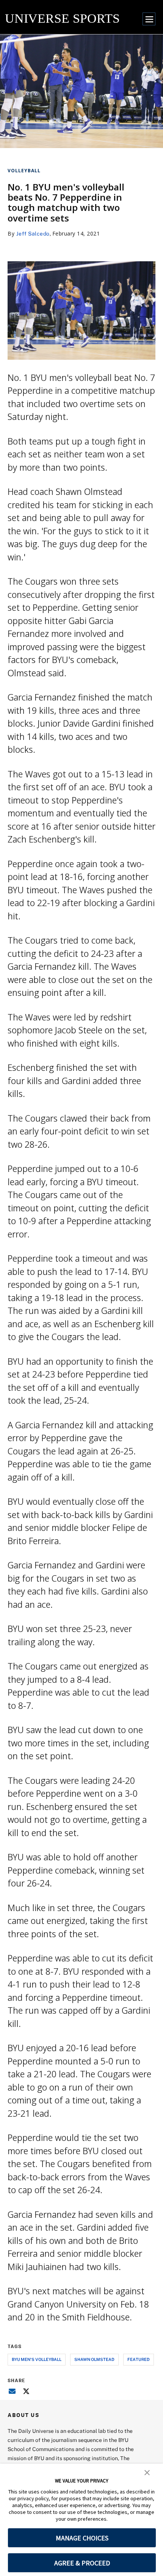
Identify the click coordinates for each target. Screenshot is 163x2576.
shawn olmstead (94, 2359)
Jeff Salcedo (33, 233)
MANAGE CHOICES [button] (82, 2538)
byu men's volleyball (37, 2359)
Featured (139, 2359)
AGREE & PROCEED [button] (82, 2563)
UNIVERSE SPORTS (62, 18)
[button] (147, 2472)
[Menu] (149, 19)
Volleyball (24, 171)
